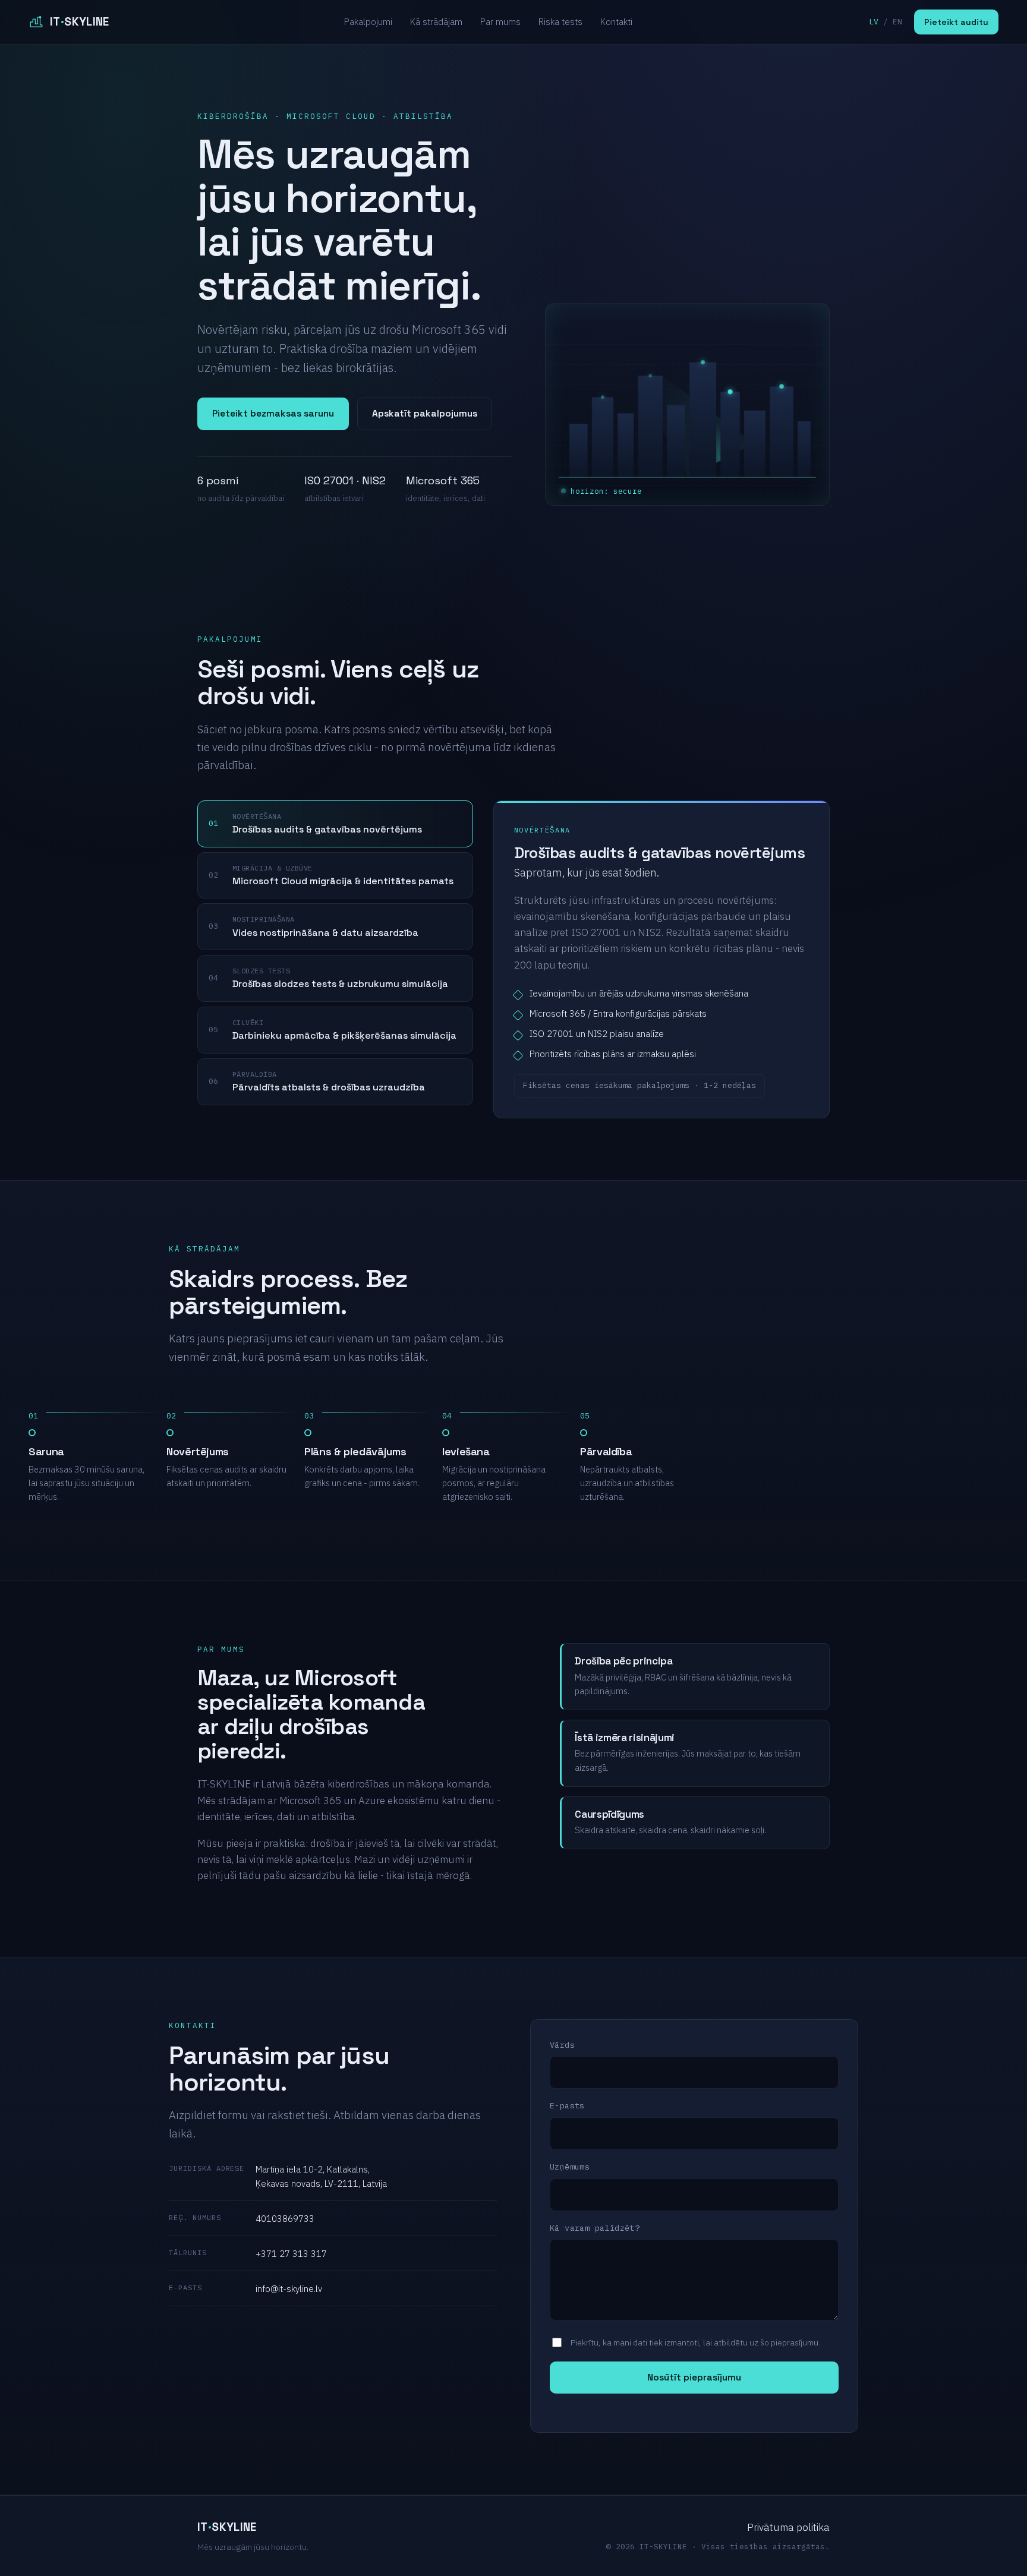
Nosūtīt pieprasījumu (694, 2378)
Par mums (500, 22)
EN (897, 22)
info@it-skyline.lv (289, 2289)
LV (874, 22)
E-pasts (567, 2105)
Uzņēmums (570, 2167)
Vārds (562, 2045)
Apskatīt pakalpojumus (425, 414)
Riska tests (560, 22)
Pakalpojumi (368, 22)
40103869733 (285, 2219)
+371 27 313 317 (291, 2254)
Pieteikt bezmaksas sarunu (273, 414)
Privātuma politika (788, 2527)
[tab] (335, 824)
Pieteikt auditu (956, 22)
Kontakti (616, 22)
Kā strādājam (436, 22)
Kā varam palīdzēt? (595, 2228)
